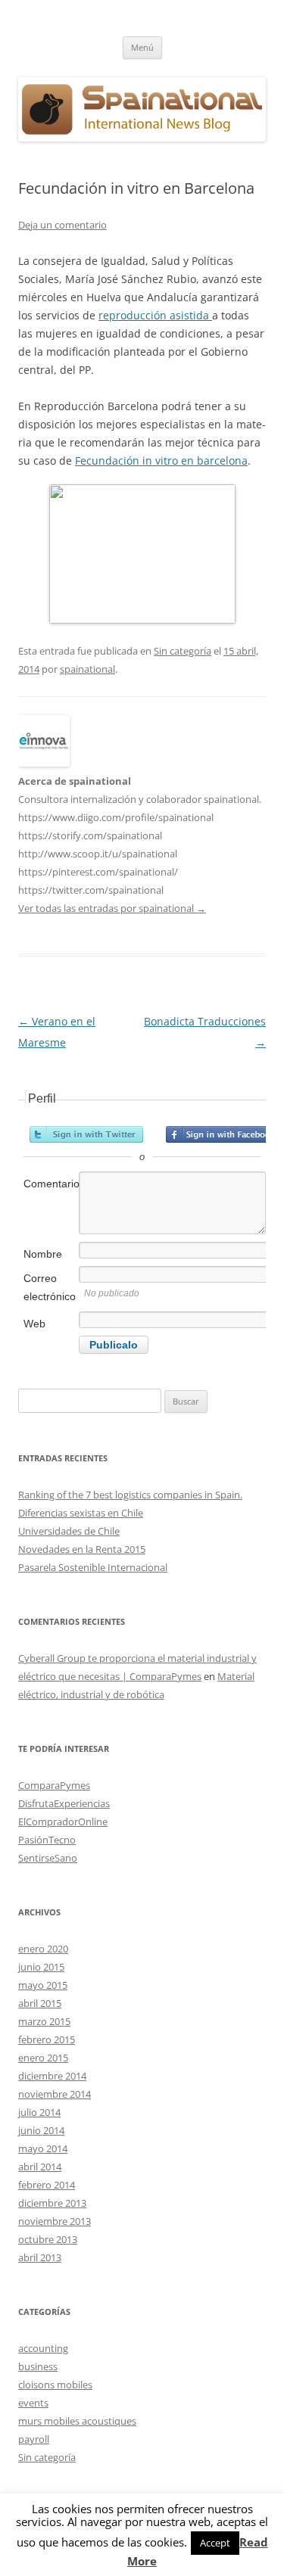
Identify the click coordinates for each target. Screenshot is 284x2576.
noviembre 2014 (55, 2094)
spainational (87, 669)
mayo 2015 (43, 1985)
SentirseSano (48, 1858)
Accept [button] (215, 2543)
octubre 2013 (48, 2239)
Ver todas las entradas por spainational (112, 908)
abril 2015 (40, 2003)
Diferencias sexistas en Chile (81, 1513)
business (38, 2366)
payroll (34, 2439)
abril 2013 (40, 2257)
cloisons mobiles (55, 2385)
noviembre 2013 (55, 2221)
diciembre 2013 (52, 2203)
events (33, 2403)
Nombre (43, 1254)
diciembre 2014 (52, 2076)
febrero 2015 (47, 2039)
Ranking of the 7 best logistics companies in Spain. (130, 1495)
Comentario (50, 1184)
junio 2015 (41, 1967)
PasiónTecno (47, 1840)
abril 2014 (40, 2167)
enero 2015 (43, 2058)
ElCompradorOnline (63, 1822)
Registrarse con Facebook (223, 1134)
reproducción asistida (155, 315)
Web (34, 1324)
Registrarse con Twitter (86, 1134)
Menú (142, 47)
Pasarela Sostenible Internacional (93, 1567)
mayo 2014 (43, 2148)
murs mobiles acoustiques (77, 2421)
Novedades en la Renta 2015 (82, 1549)
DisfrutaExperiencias (64, 1803)
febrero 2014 (47, 2185)
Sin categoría (183, 651)
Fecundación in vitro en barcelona (161, 460)
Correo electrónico (50, 1287)
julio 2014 (39, 2112)
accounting (43, 2348)
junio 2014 (41, 2130)
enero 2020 (43, 1949)
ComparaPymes (54, 1785)
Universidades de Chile (69, 1531)
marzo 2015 (44, 2021)
